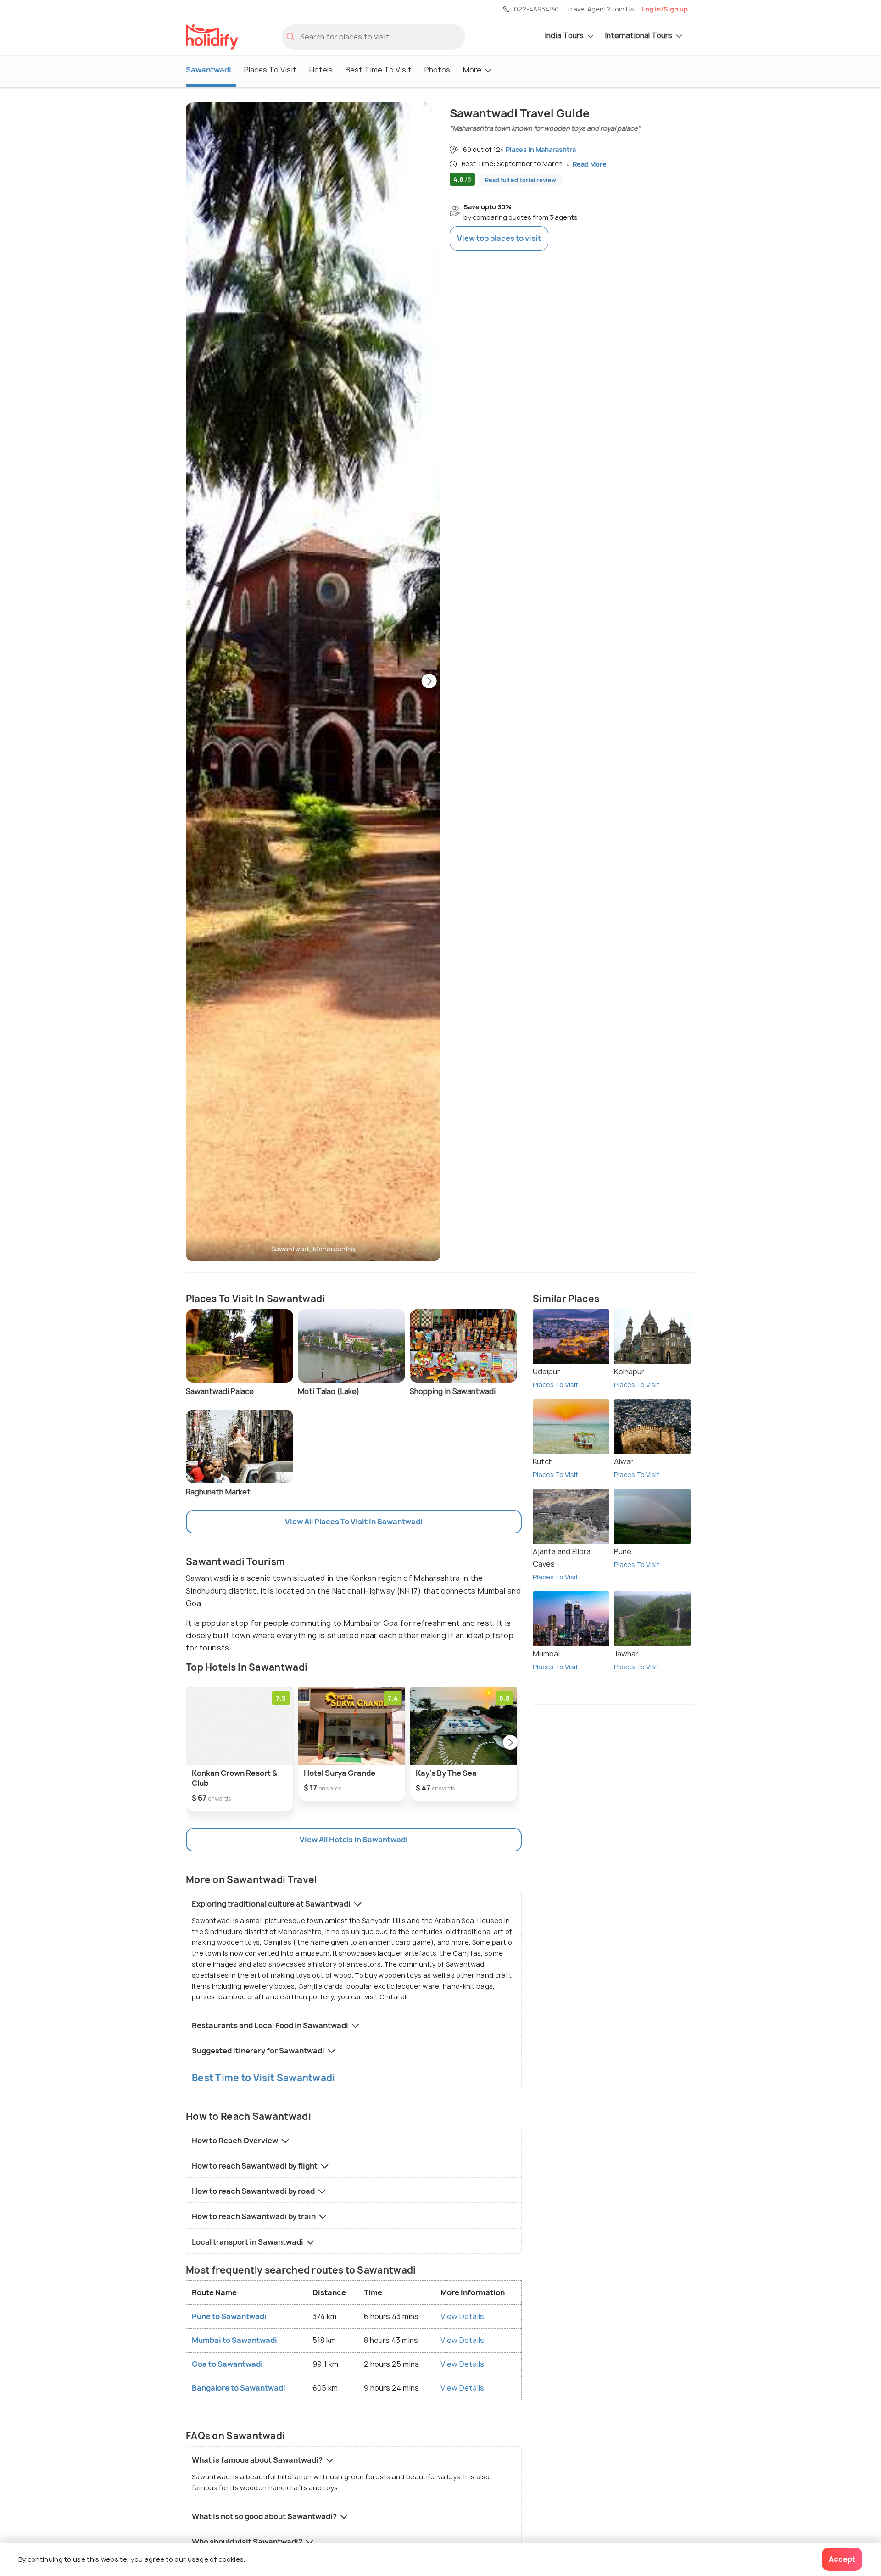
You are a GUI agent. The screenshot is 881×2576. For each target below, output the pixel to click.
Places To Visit (270, 70)
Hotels (321, 70)
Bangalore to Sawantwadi (239, 2388)
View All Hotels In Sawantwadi (354, 1840)
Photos (437, 70)
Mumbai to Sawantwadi (234, 2340)
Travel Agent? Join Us (600, 9)
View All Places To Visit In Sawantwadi (354, 1522)
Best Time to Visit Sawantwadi (264, 2078)
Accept (842, 2559)
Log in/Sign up (665, 9)
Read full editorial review (521, 180)
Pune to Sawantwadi (229, 2316)
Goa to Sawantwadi (227, 2364)
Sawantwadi (209, 70)
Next (429, 682)
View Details (462, 2316)
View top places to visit (499, 238)
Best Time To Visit (379, 70)
